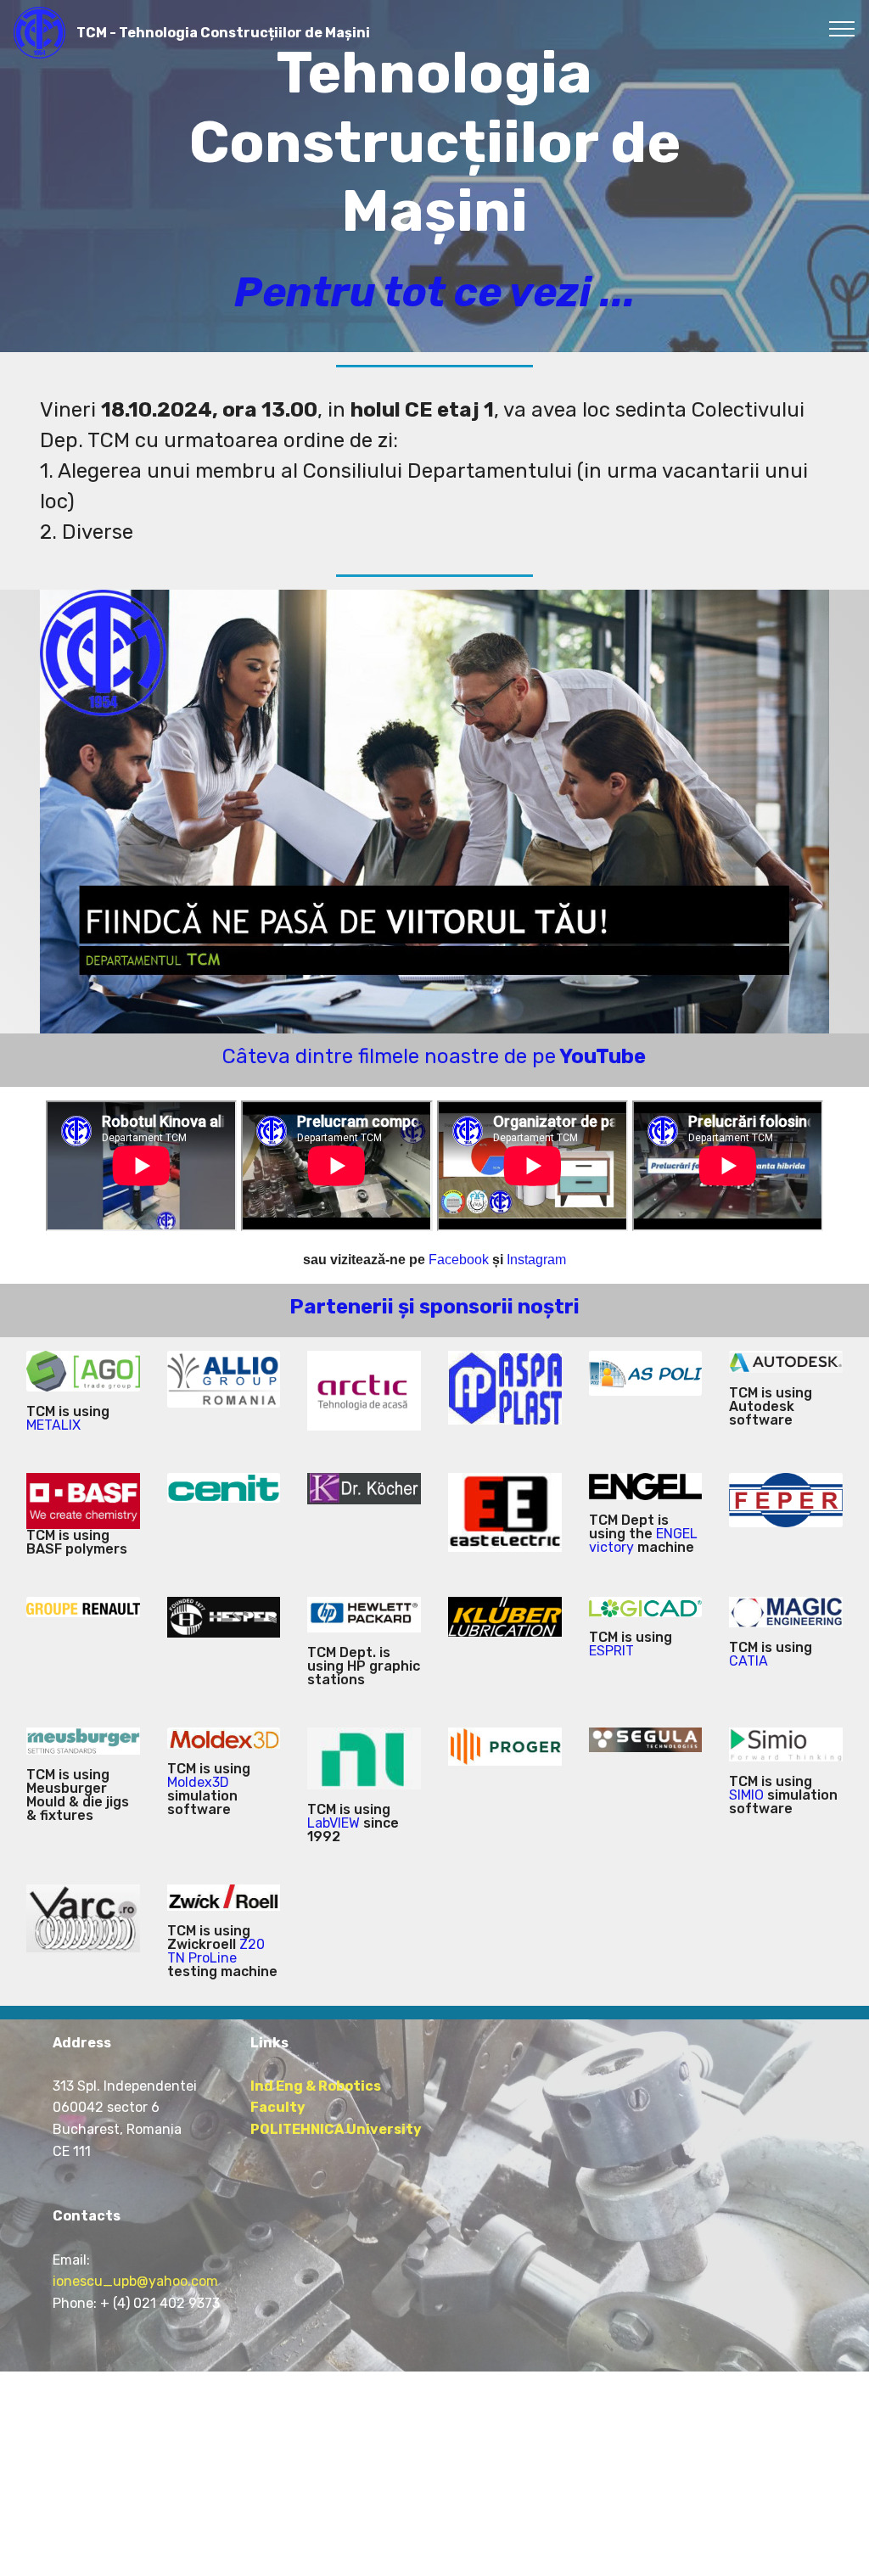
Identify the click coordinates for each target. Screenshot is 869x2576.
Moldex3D (198, 1782)
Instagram (536, 1260)
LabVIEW (334, 1823)
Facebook (459, 1260)
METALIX (53, 1425)
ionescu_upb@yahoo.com (135, 2281)
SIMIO (746, 1795)
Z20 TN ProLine (216, 1951)
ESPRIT (611, 1651)
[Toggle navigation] (842, 28)
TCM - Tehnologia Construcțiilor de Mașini (223, 33)
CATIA (748, 1661)
